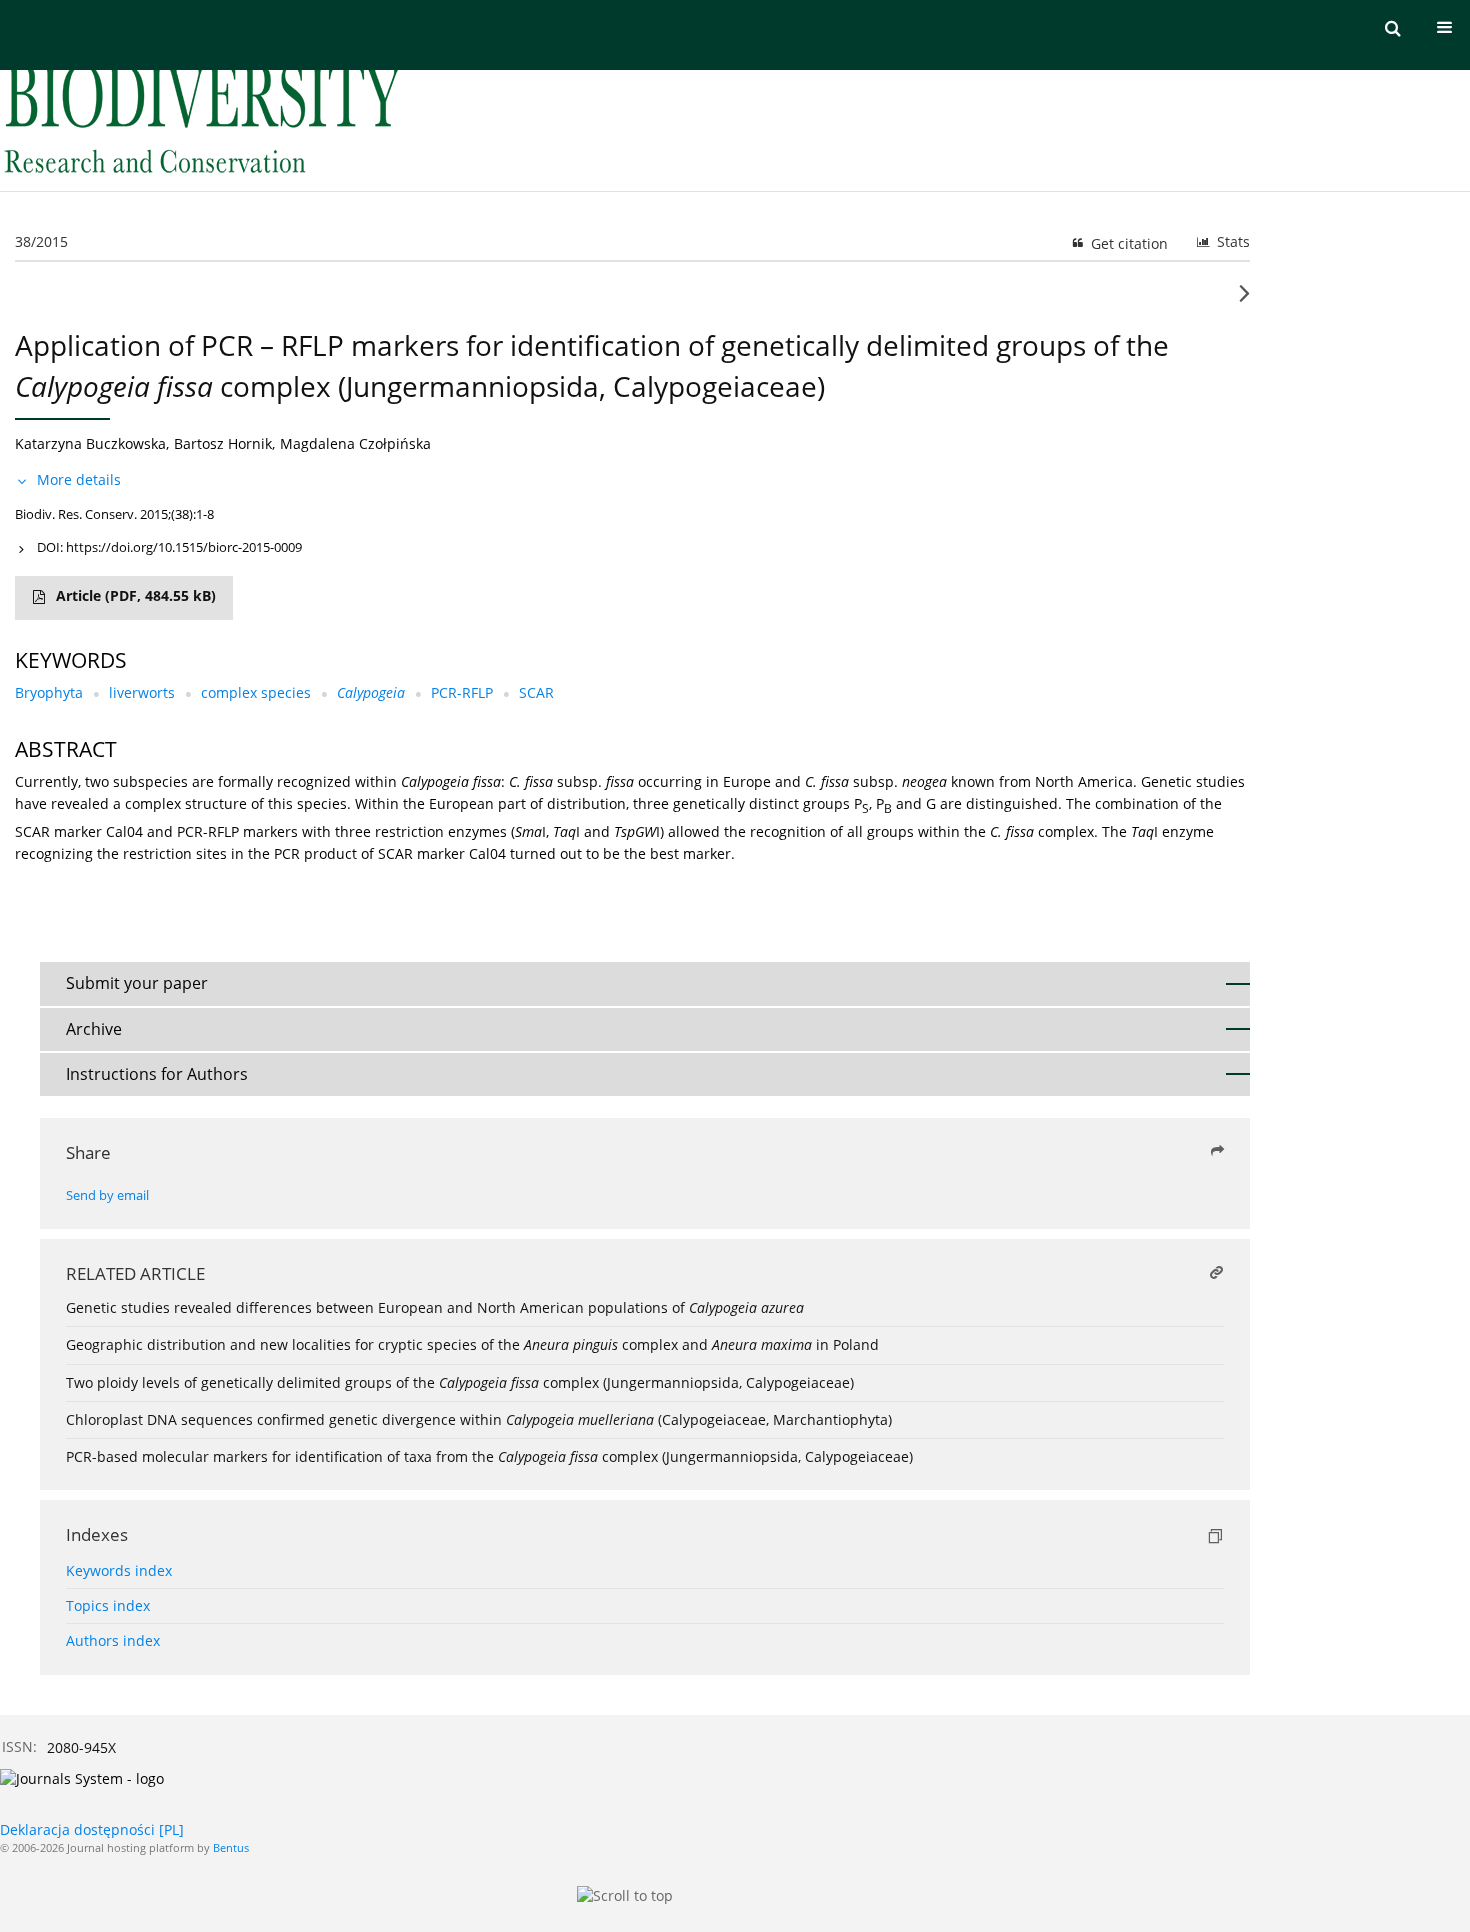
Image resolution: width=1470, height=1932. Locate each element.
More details (79, 479)
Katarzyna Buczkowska (90, 443)
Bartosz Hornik (223, 443)
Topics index (108, 1605)
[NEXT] (1244, 301)
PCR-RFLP (462, 692)
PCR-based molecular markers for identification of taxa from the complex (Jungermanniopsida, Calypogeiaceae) (489, 1456)
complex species (256, 692)
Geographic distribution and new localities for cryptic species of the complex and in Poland (472, 1344)
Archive (94, 1029)
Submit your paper (137, 983)
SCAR (536, 692)
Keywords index (119, 1570)
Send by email (107, 1195)
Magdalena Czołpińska (355, 443)
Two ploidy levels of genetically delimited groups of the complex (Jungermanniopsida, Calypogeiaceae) (460, 1382)
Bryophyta (49, 692)
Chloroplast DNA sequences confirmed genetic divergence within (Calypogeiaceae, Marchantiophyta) (479, 1419)
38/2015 (41, 241)
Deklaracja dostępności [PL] (92, 1829)
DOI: (169, 547)
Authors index (113, 1640)
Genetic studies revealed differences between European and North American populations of (435, 1307)
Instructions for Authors (157, 1074)
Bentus (231, 1847)
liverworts (142, 692)
